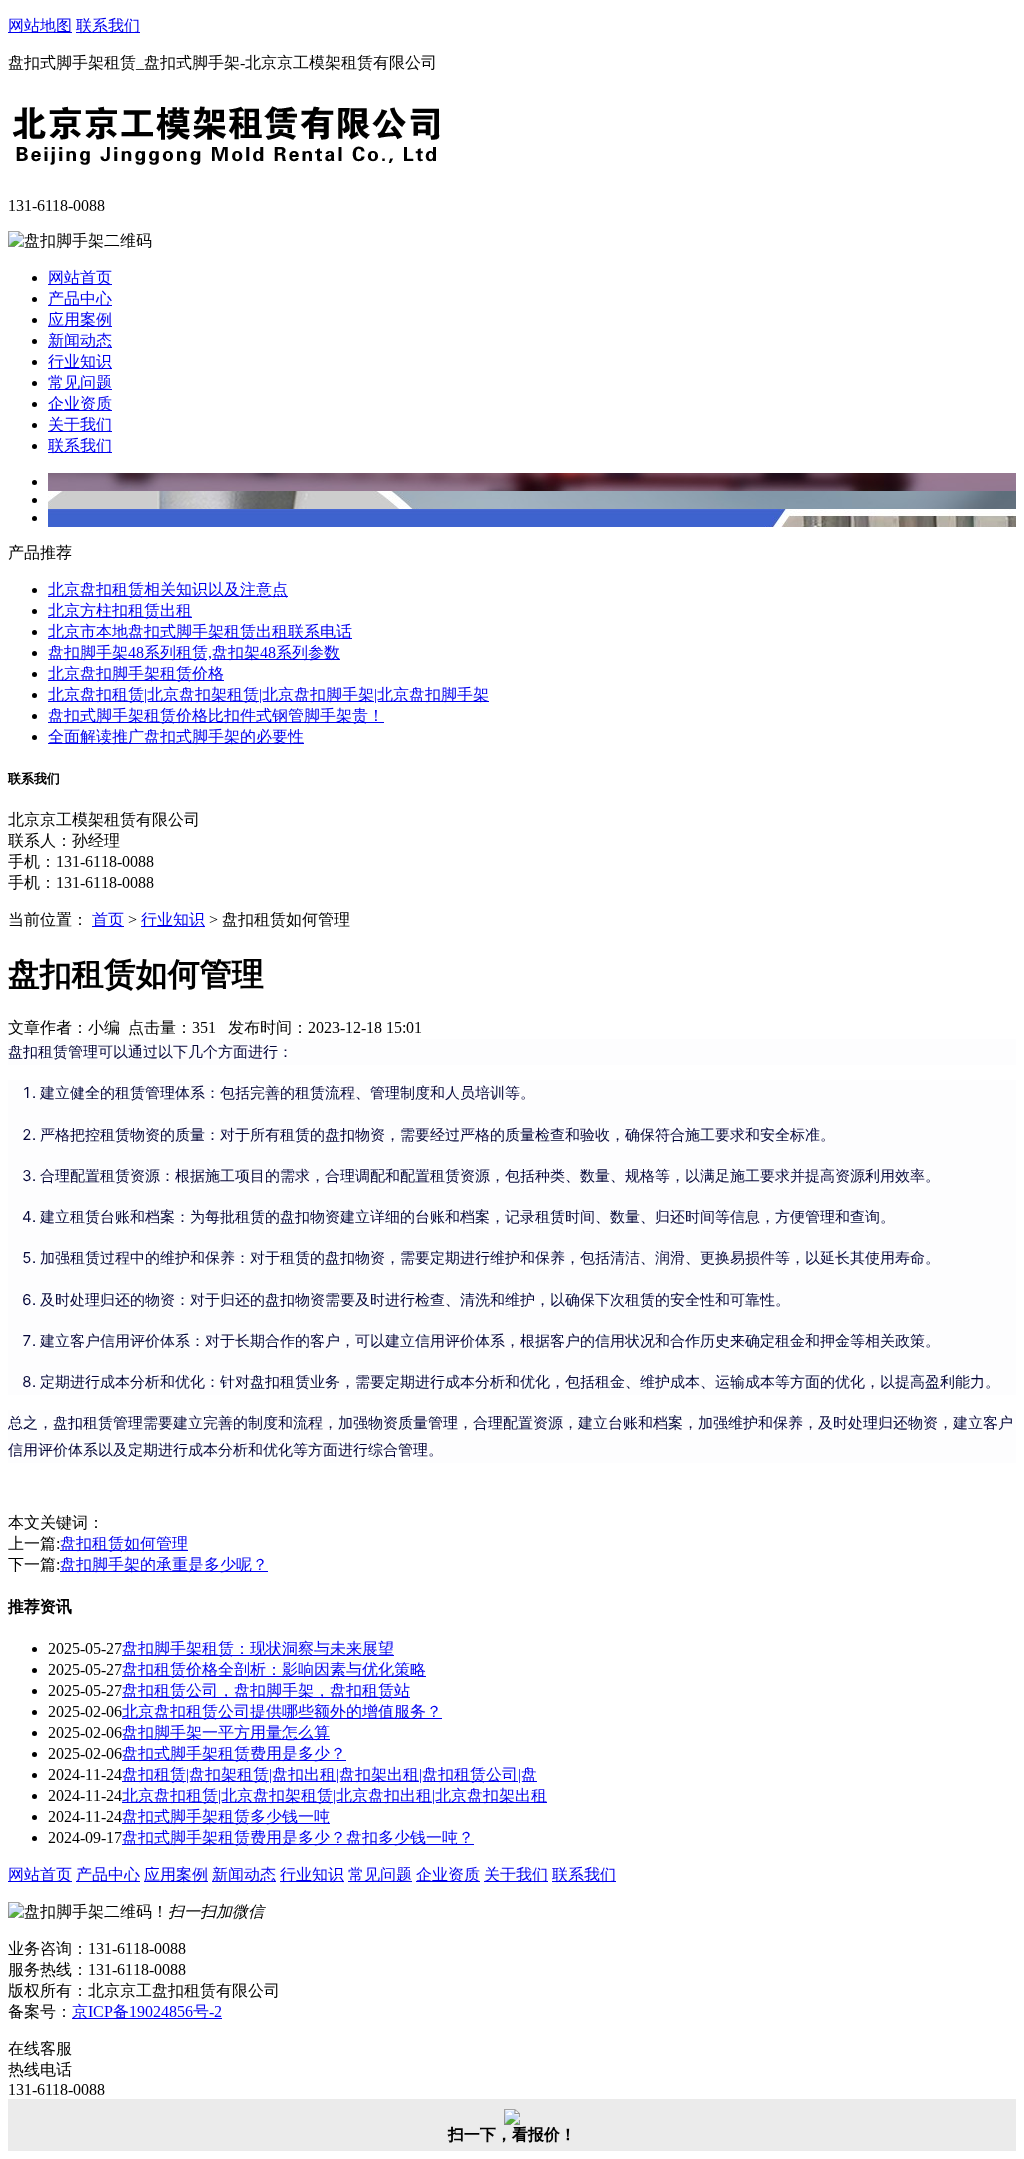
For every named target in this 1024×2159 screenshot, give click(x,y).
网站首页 (80, 277)
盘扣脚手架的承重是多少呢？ (164, 1564)
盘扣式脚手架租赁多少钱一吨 (226, 1816)
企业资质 (80, 403)
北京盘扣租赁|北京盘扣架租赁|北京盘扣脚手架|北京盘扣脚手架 (268, 694)
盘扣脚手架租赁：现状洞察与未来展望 (258, 1648)
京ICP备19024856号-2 (147, 2011)
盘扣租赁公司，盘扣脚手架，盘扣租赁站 (266, 1690)
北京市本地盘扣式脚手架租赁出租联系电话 (200, 631)
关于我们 (80, 424)
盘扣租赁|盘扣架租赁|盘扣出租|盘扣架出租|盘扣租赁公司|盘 (329, 1774)
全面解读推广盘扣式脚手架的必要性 (176, 736)
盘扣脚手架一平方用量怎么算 (226, 1732)
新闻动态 (80, 340)
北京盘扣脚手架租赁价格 (136, 673)
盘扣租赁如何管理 (124, 1543)
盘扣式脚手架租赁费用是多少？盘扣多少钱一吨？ (298, 1837)
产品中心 (80, 298)
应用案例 (80, 319)
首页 (108, 919)
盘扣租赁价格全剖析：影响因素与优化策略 (274, 1669)
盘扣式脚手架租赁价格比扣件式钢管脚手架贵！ (216, 715)
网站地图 (40, 25)
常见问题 (80, 382)
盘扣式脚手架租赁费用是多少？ (234, 1753)
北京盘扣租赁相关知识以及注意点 (168, 589)
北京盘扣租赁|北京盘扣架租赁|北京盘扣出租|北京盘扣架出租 (334, 1795)
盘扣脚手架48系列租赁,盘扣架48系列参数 (194, 652)
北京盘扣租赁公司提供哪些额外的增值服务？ (282, 1711)
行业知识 (80, 361)
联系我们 (108, 25)
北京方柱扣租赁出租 (120, 610)
